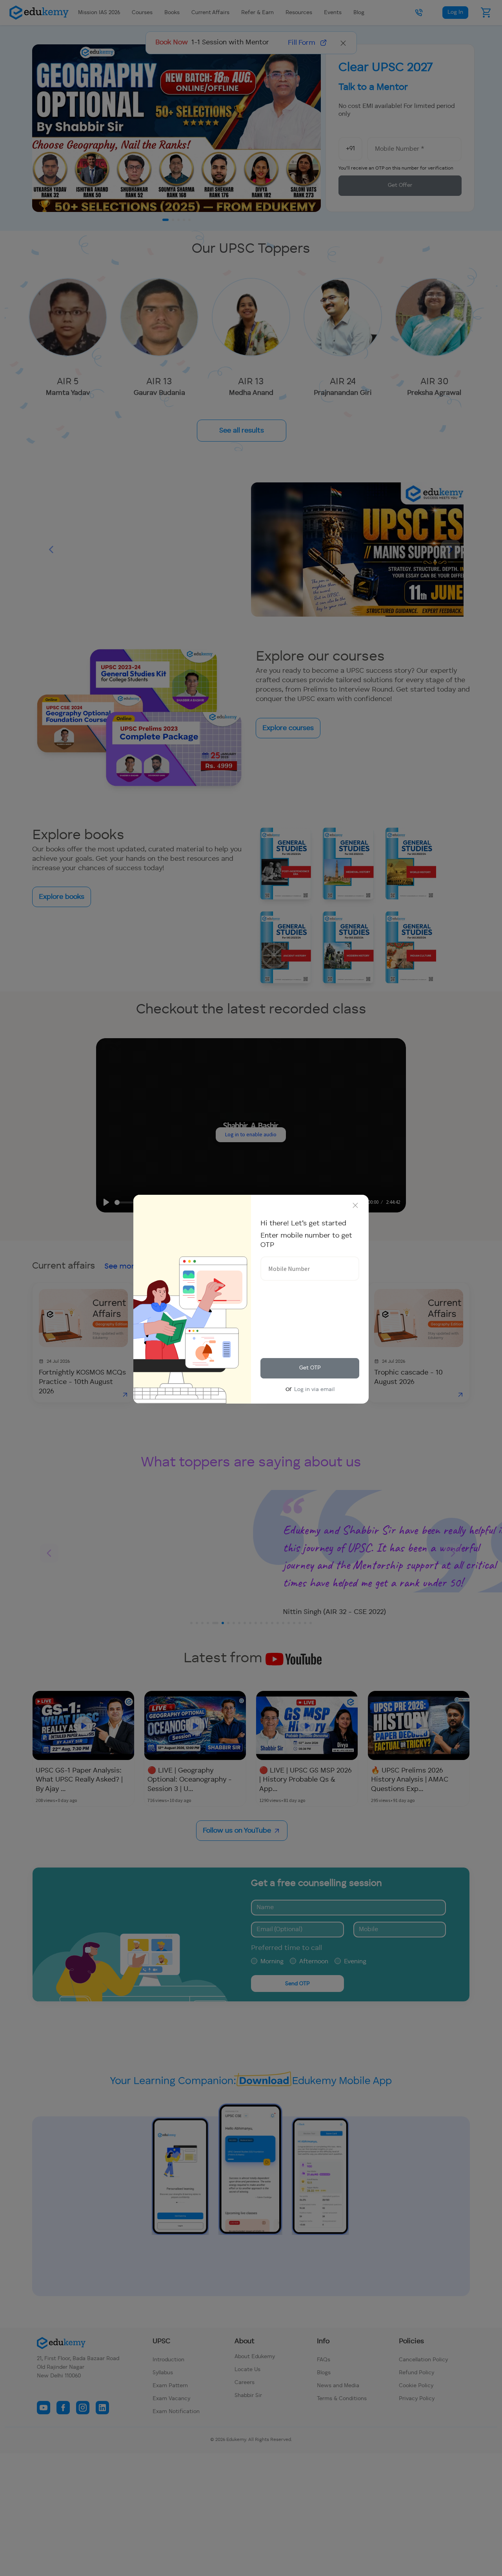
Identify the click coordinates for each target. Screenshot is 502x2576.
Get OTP (310, 1368)
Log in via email (314, 1389)
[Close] (355, 1205)
